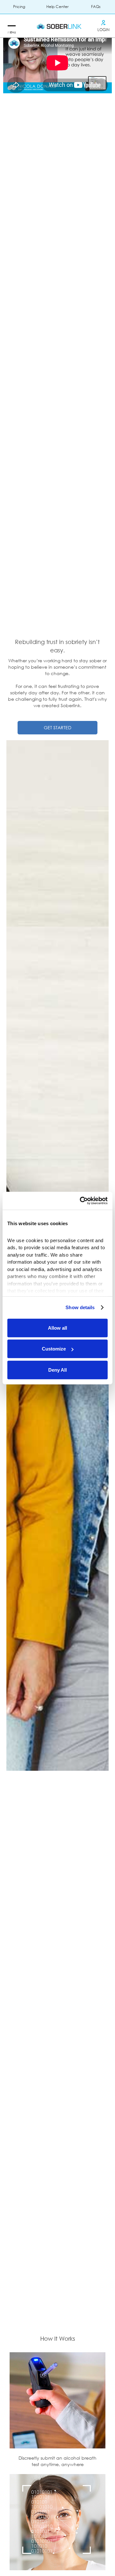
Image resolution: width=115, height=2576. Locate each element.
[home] (57, 26)
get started (57, 728)
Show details (80, 1307)
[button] (11, 26)
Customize (54, 1349)
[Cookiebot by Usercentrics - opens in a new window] (81, 1201)
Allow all (57, 1328)
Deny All (57, 1370)
